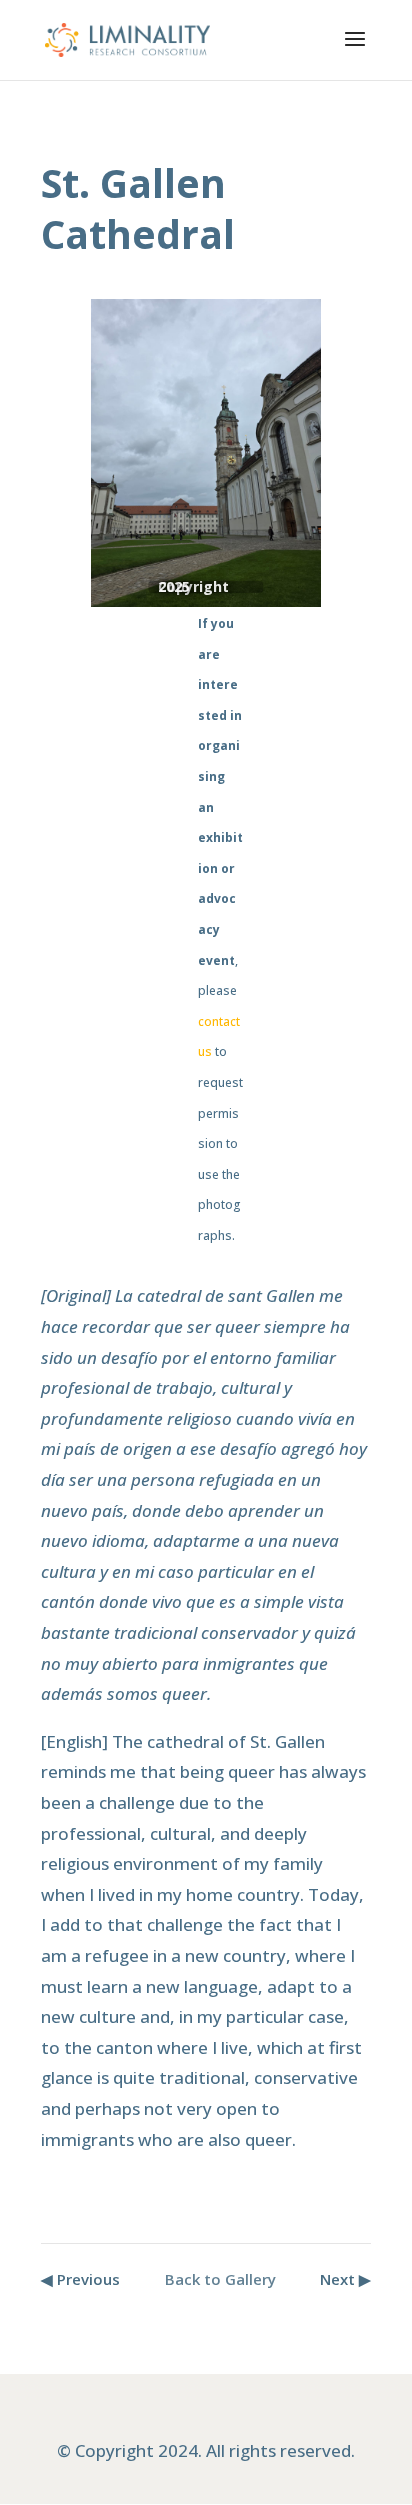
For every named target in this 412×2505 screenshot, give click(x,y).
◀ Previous (80, 2279)
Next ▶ (345, 2279)
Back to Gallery (220, 2279)
